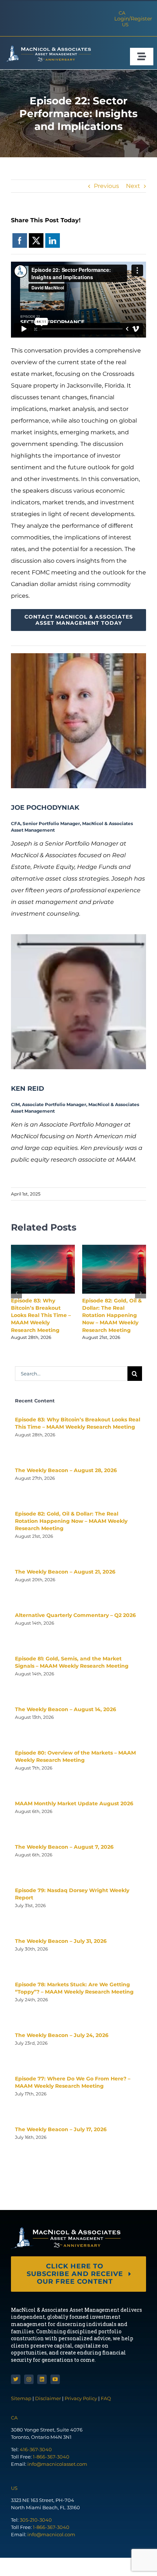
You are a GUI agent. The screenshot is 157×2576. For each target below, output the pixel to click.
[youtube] (55, 2379)
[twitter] (16, 2379)
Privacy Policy (81, 2398)
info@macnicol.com (51, 2534)
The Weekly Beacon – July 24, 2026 (62, 2035)
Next (133, 186)
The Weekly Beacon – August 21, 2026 (65, 1572)
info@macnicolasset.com (57, 2464)
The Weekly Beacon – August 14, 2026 (66, 1709)
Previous (106, 186)
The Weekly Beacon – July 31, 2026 (61, 1941)
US (125, 24)
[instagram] (29, 2379)
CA (122, 13)
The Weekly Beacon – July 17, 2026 (61, 2129)
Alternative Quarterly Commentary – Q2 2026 (75, 1615)
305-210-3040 (36, 2520)
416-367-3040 (36, 2449)
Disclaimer (48, 2398)
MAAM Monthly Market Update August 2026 (74, 1803)
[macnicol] (47, 48)
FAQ (106, 2398)
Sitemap (22, 2398)
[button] (16, 1293)
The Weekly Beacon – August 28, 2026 (66, 1470)
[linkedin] (42, 2379)
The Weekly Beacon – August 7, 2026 (64, 1847)
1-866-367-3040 (51, 2457)
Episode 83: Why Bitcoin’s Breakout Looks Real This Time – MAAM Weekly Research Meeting (41, 1315)
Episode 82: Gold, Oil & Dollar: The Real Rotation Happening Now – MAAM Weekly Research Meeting (112, 1315)
